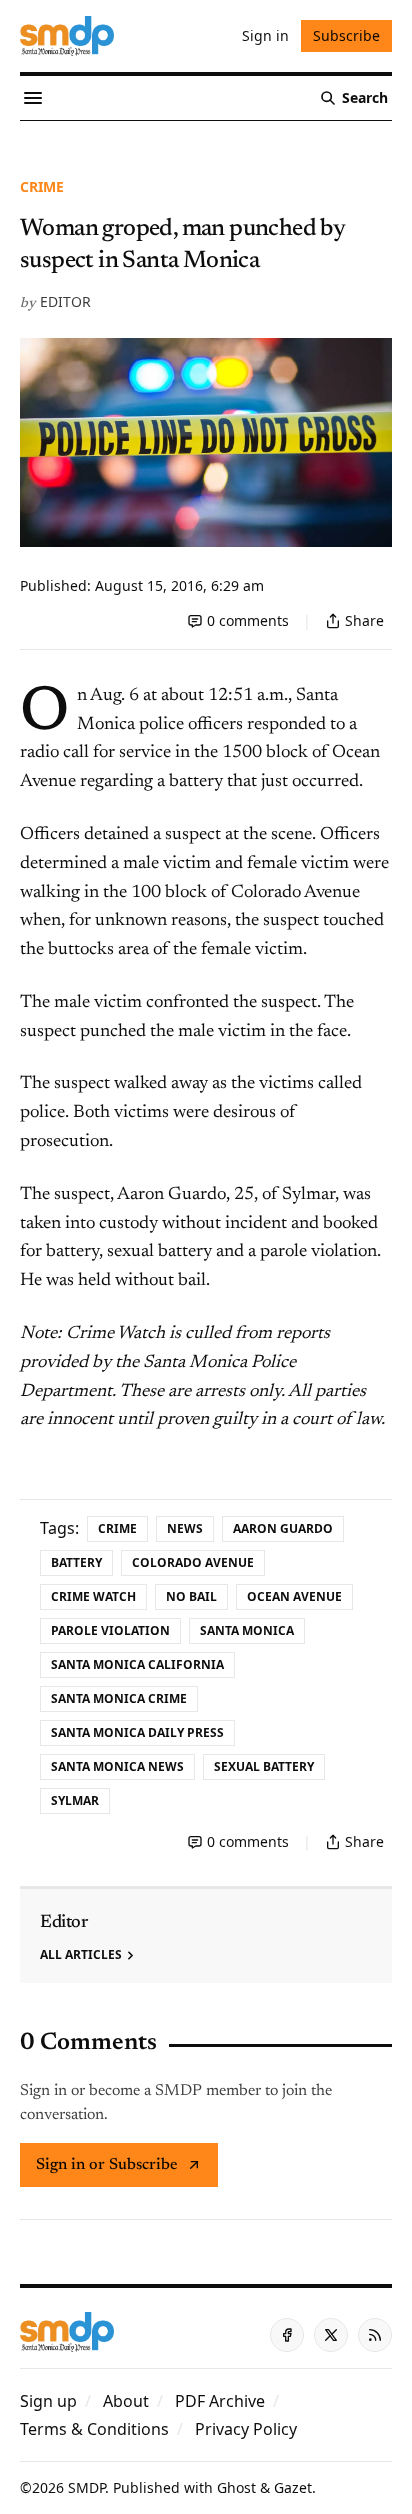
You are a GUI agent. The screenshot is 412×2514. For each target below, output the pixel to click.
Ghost (236, 2487)
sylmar (75, 1800)
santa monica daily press (137, 1732)
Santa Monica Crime (119, 1698)
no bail (191, 1596)
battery (76, 1562)
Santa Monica (247, 1630)
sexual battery (264, 1766)
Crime (42, 186)
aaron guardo (283, 1528)
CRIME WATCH (93, 1596)
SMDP (86, 2487)
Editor (65, 301)
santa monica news (117, 1766)
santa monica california (137, 1664)
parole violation (110, 1630)
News (185, 1528)
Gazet (293, 2487)
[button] (48, 2401)
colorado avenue (193, 1562)
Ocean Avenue (294, 1596)
